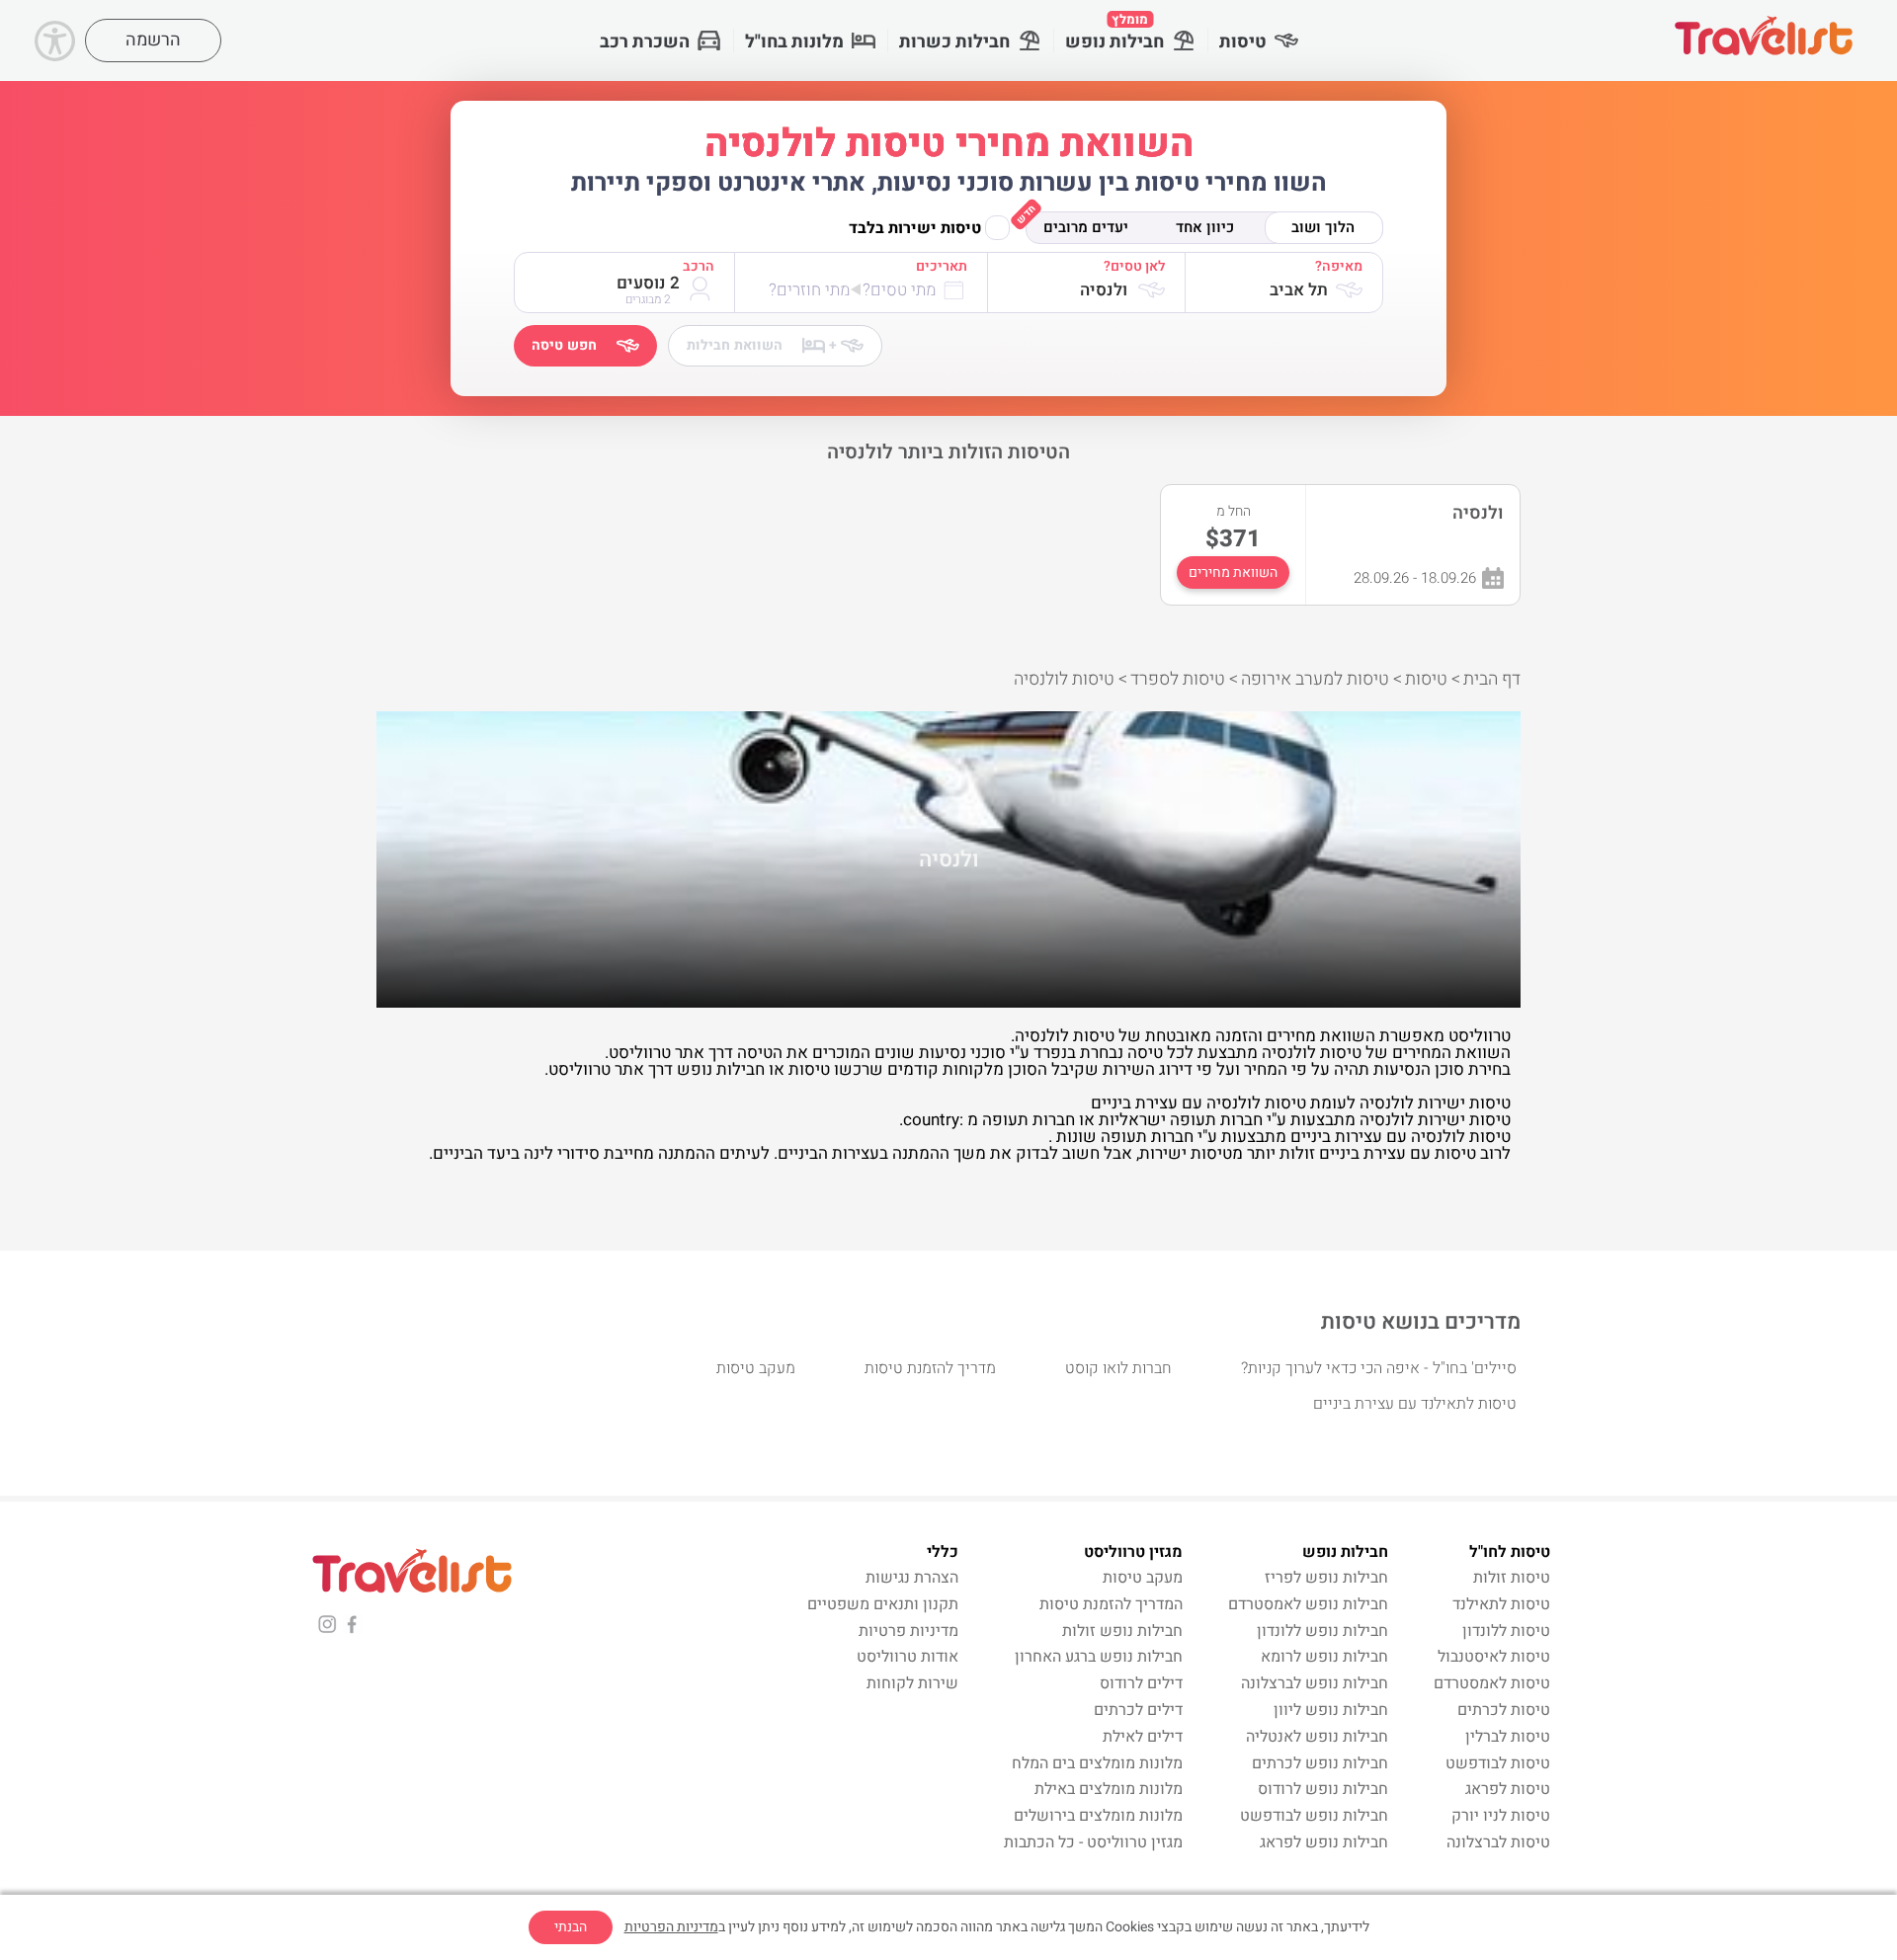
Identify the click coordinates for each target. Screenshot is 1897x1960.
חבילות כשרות (954, 42)
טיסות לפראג (1508, 1789)
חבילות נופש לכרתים (1320, 1763)
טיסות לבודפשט (1498, 1763)
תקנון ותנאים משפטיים (883, 1604)
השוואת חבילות (762, 345)
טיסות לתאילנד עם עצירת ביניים (1415, 1404)
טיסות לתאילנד (1501, 1604)
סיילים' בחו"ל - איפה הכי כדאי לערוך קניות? (1379, 1368)
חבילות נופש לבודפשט (1314, 1816)
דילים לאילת (1143, 1737)
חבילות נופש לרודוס (1323, 1789)
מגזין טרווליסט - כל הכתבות (1093, 1842)
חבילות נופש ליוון (1331, 1710)
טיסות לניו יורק (1501, 1816)
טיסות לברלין (1508, 1737)
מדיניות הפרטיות (671, 1927)
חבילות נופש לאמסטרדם (1308, 1604)
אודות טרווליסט (907, 1657)
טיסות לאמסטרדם (1492, 1683)
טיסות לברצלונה (1498, 1842)
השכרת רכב (645, 42)
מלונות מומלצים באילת (1109, 1789)
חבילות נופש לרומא (1324, 1657)
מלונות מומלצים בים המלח (1097, 1763)
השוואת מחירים (1233, 572)
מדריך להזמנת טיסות (930, 1368)
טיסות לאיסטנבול (1494, 1657)
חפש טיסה (564, 345)
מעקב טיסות (756, 1368)
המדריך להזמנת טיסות (1111, 1604)
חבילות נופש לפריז (1326, 1578)
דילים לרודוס (1141, 1683)
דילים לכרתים (1138, 1710)
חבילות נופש (1114, 33)
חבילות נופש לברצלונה (1315, 1683)
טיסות (1243, 42)
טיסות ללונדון (1506, 1631)
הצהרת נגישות (912, 1578)
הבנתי (571, 1927)
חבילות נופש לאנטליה (1317, 1737)
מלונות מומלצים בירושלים (1098, 1816)
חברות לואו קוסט (1118, 1368)
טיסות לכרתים (1504, 1710)
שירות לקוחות (912, 1683)
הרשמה (153, 40)
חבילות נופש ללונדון (1322, 1631)
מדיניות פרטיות (908, 1631)
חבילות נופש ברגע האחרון (1099, 1657)
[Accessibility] (55, 41)
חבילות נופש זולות (1122, 1631)
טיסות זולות (1512, 1578)
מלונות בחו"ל (794, 42)
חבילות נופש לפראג (1324, 1842)
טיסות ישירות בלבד (915, 228)
